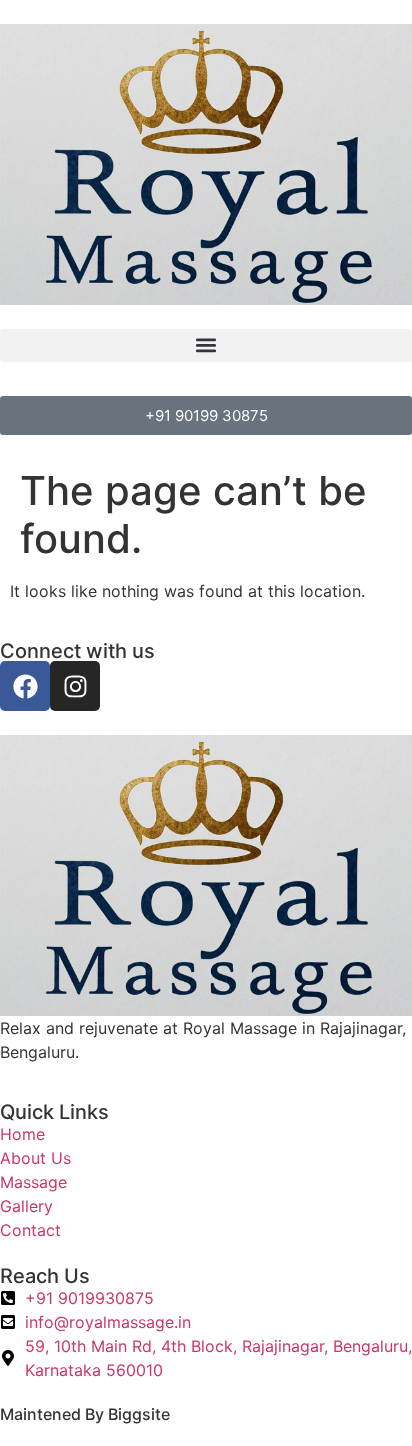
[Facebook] (25, 686)
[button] (206, 345)
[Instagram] (75, 686)
